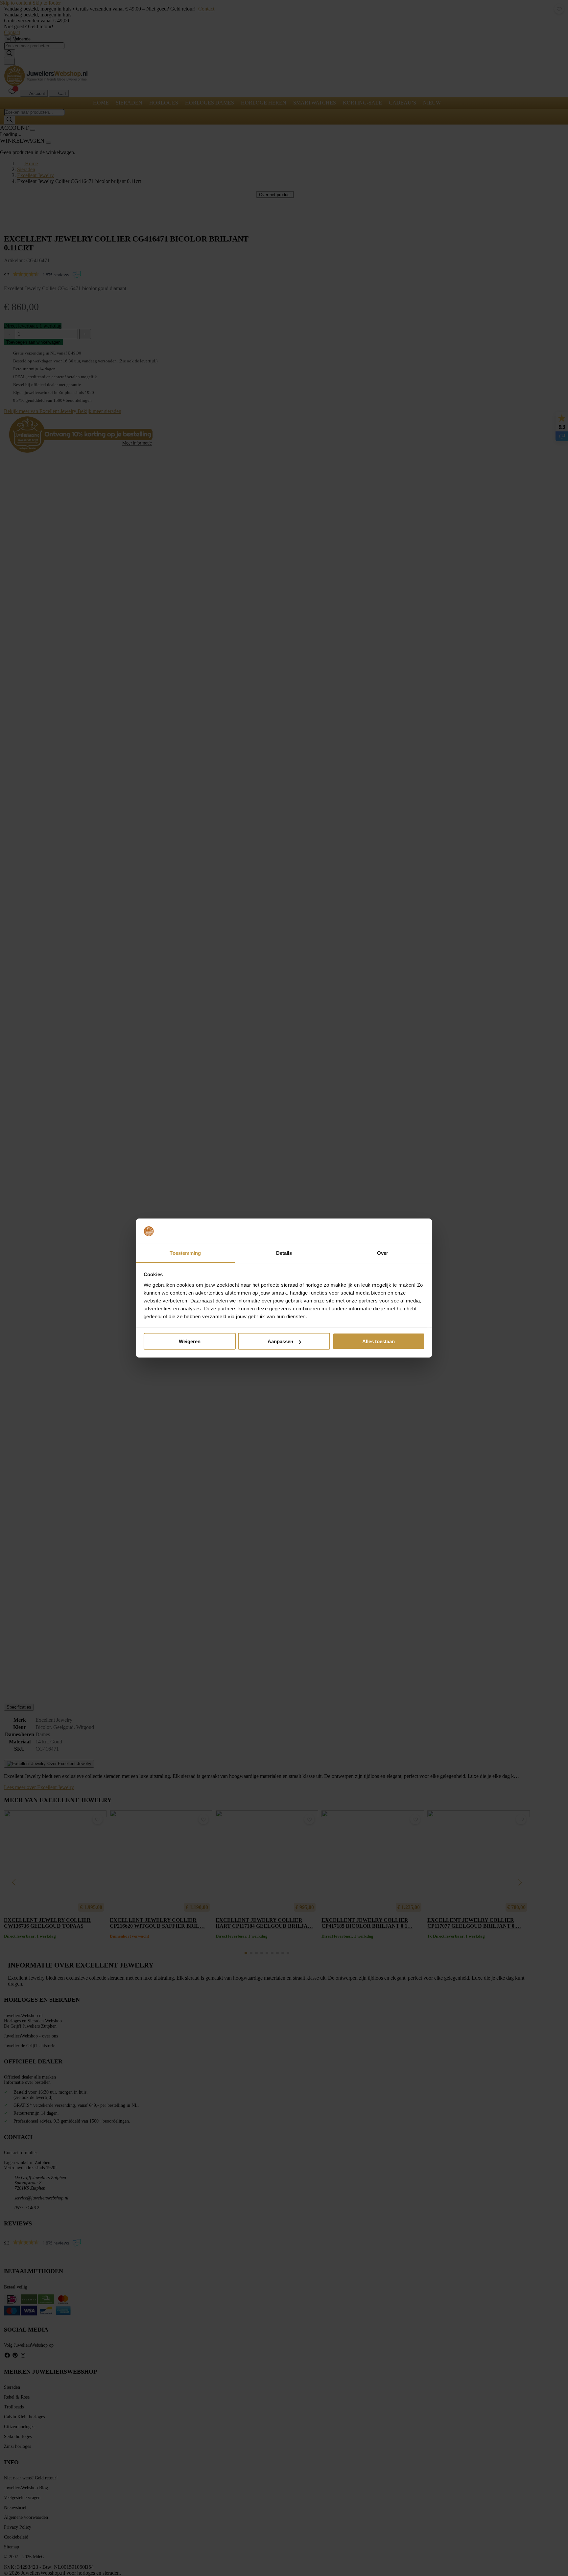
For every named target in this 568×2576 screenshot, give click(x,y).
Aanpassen (280, 1341)
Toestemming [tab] (185, 1253)
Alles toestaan (379, 1341)
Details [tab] (284, 1253)
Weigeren (190, 1341)
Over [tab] (383, 1253)
